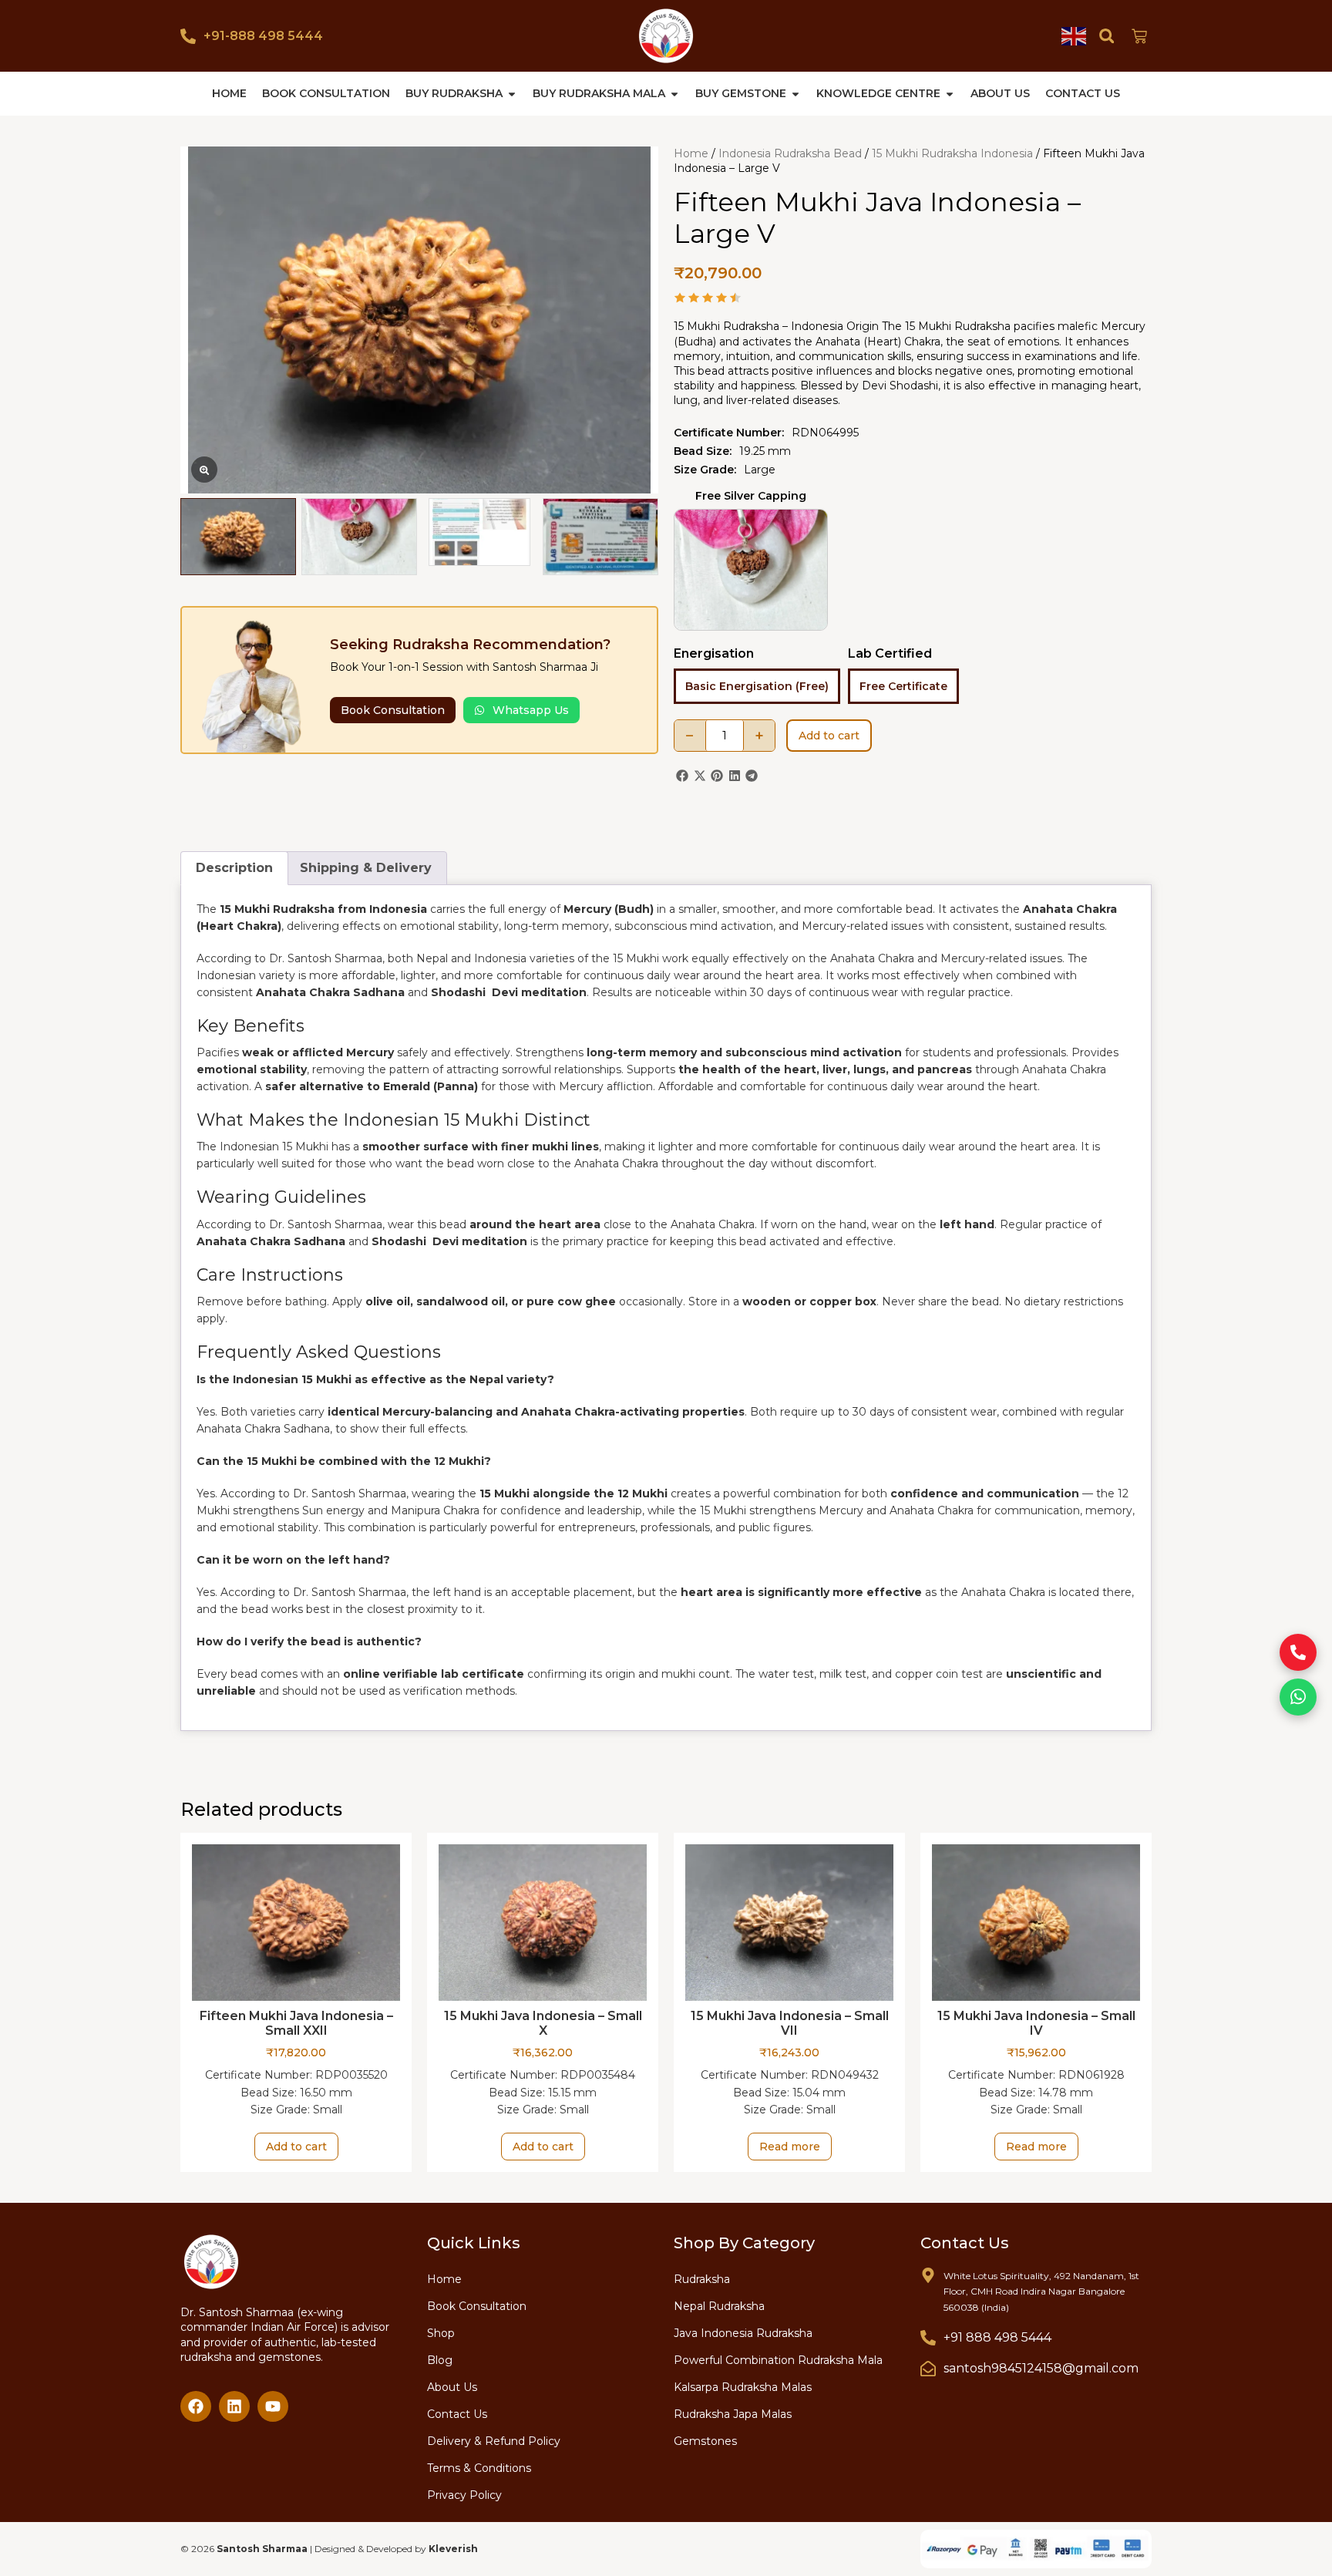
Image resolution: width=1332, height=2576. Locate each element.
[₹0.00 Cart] (1139, 36)
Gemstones (705, 2441)
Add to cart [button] (296, 2147)
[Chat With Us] (1298, 1697)
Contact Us (457, 2414)
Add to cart (829, 736)
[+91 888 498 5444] (928, 2338)
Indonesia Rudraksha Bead (790, 153)
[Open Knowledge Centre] (950, 94)
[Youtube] (273, 2406)
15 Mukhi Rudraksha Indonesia (952, 153)
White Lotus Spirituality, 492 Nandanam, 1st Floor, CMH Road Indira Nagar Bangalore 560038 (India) (1041, 2291)
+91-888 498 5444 (263, 36)
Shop (441, 2333)
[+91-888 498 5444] (188, 36)
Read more (790, 2147)
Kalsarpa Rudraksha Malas (743, 2387)
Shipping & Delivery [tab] (366, 868)
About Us (452, 2387)
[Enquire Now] (1298, 1652)
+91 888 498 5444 (997, 2337)
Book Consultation (477, 2306)
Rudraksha (702, 2279)
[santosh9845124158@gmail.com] (928, 2369)
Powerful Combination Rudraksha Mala (778, 2360)
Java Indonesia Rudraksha (743, 2333)
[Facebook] (196, 2406)
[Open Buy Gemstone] (795, 94)
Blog (440, 2360)
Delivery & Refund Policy (494, 2441)
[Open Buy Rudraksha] (512, 94)
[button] (1107, 36)
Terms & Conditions (479, 2468)
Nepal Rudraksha (719, 2306)
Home (691, 153)
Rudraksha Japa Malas (733, 2414)
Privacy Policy (464, 2495)
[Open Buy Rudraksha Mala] (674, 94)
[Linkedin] (234, 2406)
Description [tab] (234, 868)
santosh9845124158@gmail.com (1041, 2368)
